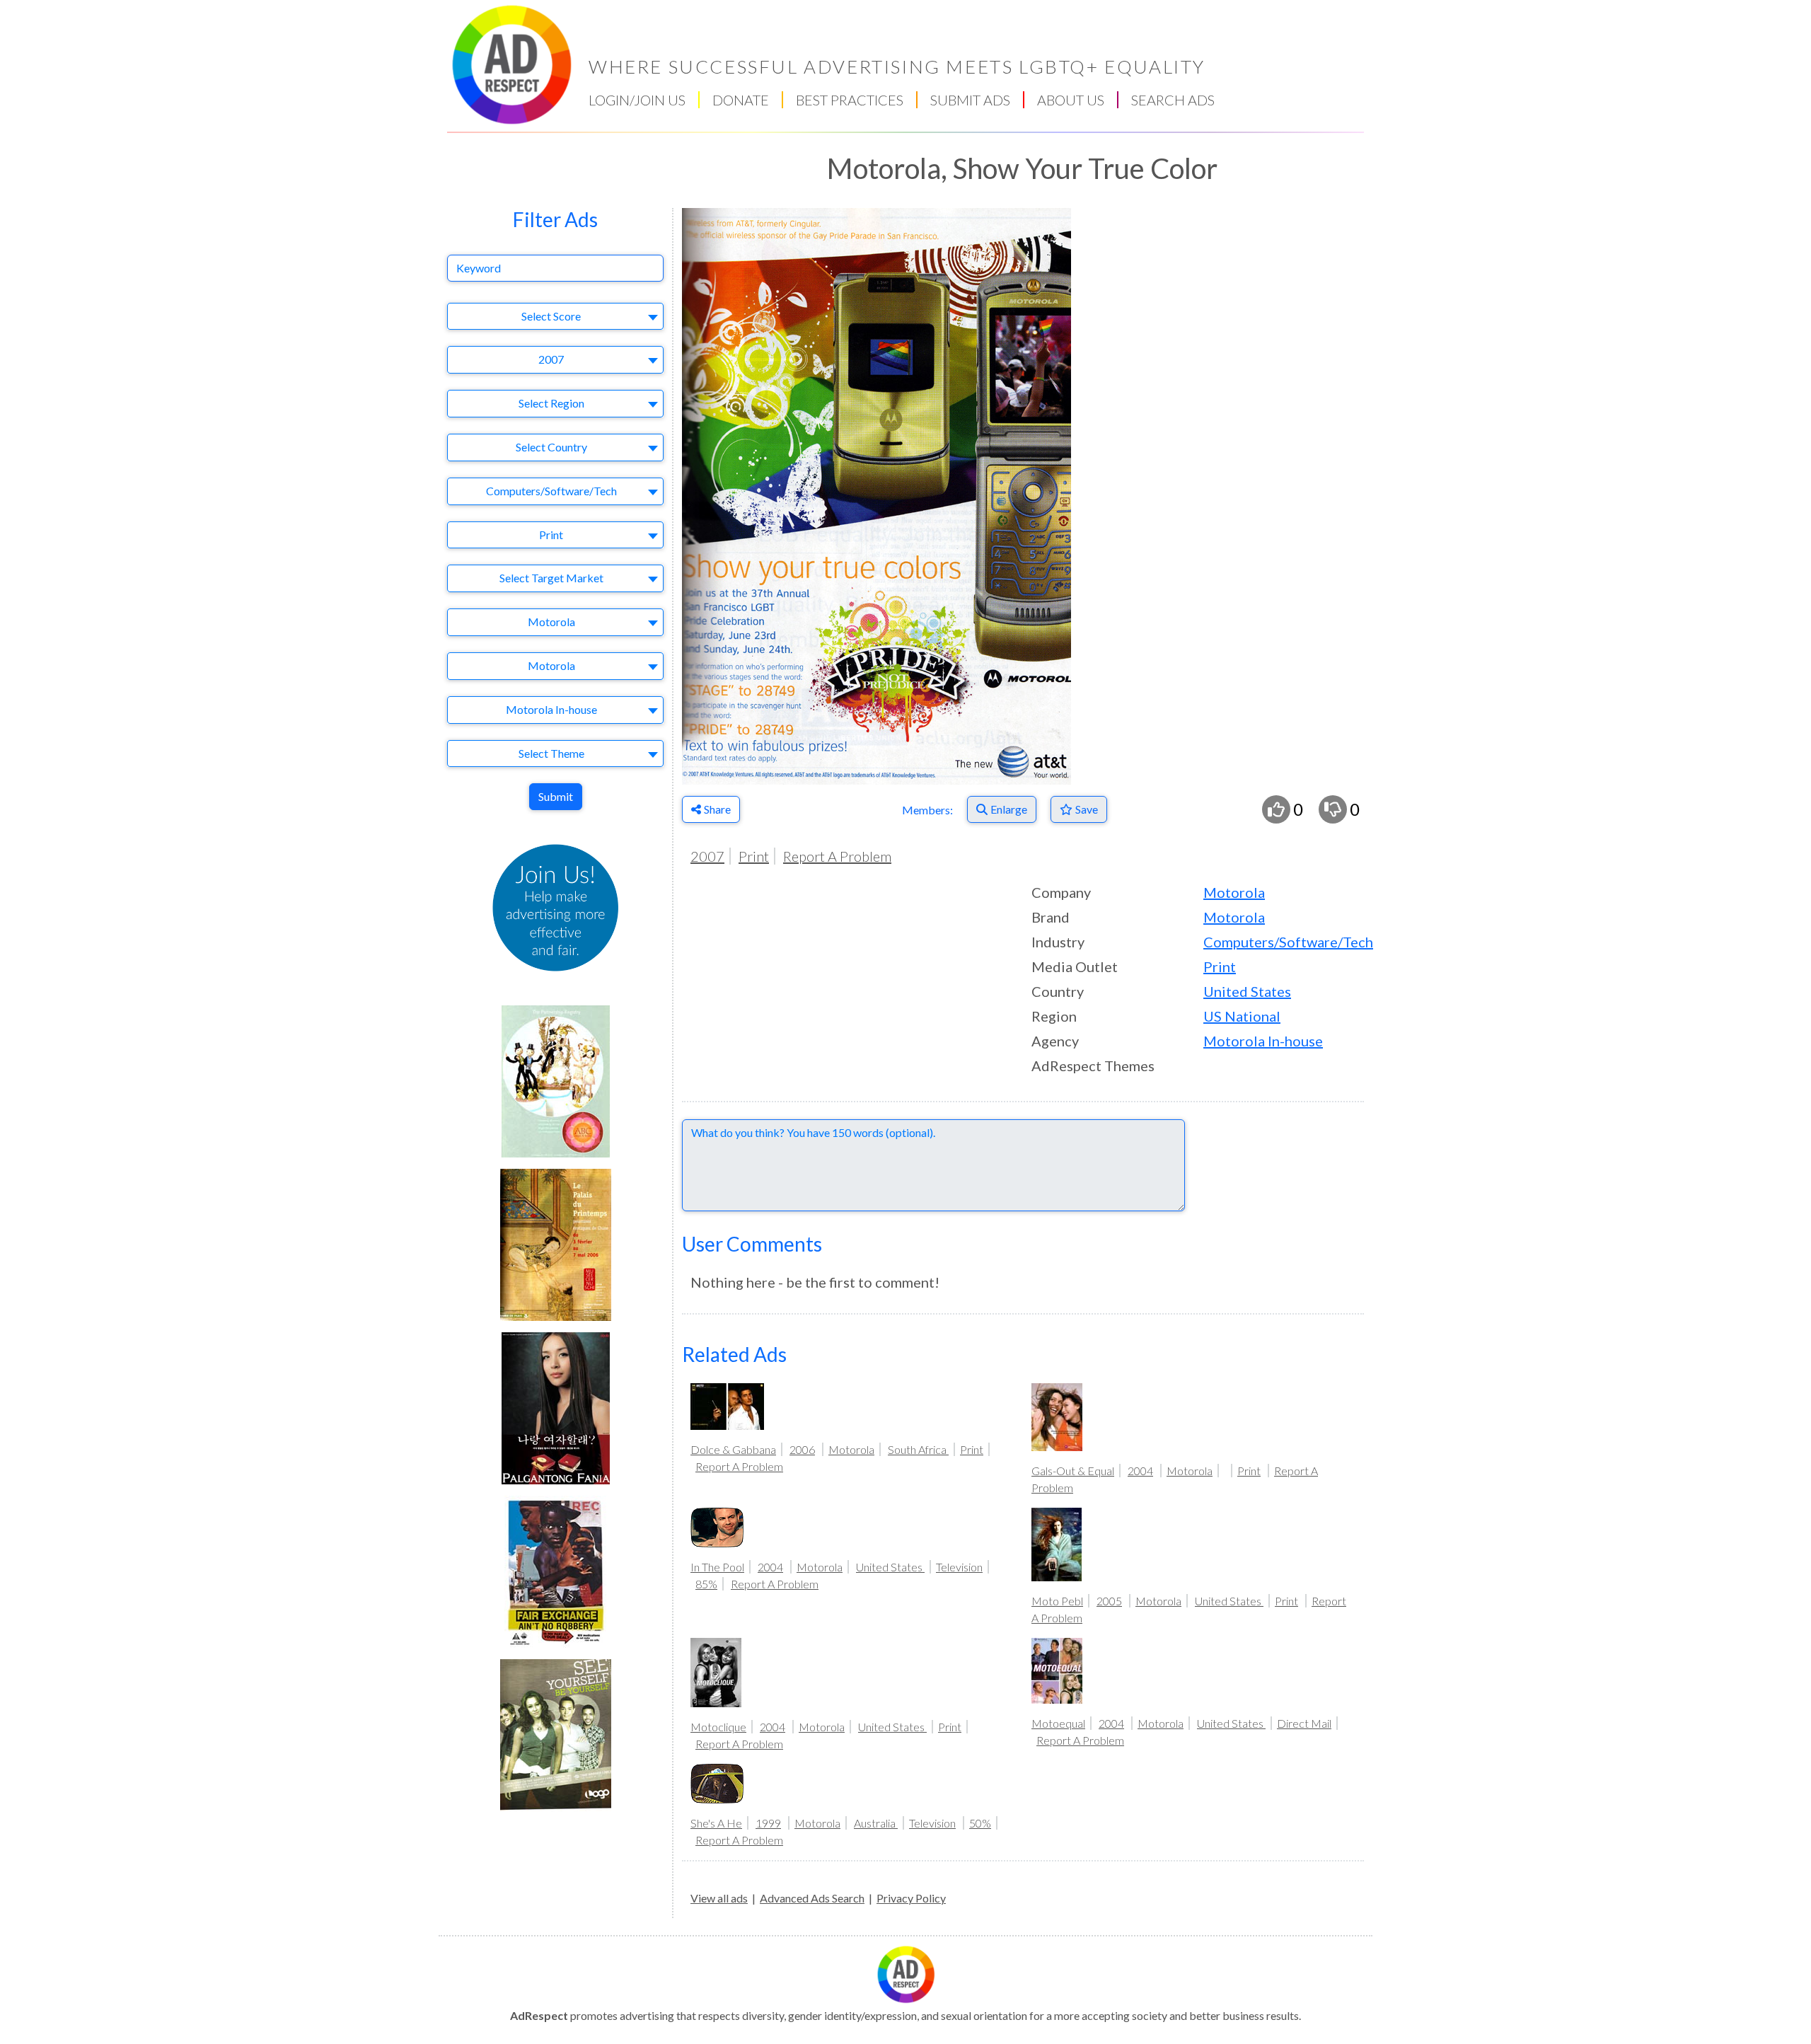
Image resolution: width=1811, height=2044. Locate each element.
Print (754, 856)
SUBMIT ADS (970, 100)
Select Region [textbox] (551, 403)
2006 (802, 1449)
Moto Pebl (1057, 1601)
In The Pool (717, 1567)
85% (706, 1584)
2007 (707, 856)
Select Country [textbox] (551, 447)
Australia (876, 1823)
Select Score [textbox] (551, 316)
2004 (1140, 1471)
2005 (1109, 1601)
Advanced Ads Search (812, 1898)
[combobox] (555, 317)
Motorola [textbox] (551, 622)
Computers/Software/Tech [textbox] (551, 491)
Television (959, 1567)
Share (717, 809)
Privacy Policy (911, 1898)
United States (1247, 991)
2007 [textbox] (551, 359)
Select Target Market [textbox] (551, 578)
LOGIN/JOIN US (637, 100)
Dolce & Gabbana (733, 1449)
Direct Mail (1304, 1723)
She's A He (716, 1823)
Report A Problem (837, 856)
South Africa (918, 1449)
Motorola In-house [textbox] (551, 709)
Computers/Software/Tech (1288, 942)
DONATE (741, 100)
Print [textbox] (551, 535)
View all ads (719, 1898)
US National (1242, 1016)
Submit (556, 796)
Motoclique (718, 1727)
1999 (768, 1823)
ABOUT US (1071, 100)
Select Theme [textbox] (551, 753)
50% (980, 1823)
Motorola (1234, 892)
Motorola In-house (1263, 1041)
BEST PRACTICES (850, 100)
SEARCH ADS (1173, 100)
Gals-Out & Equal (1073, 1471)
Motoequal (1058, 1723)
